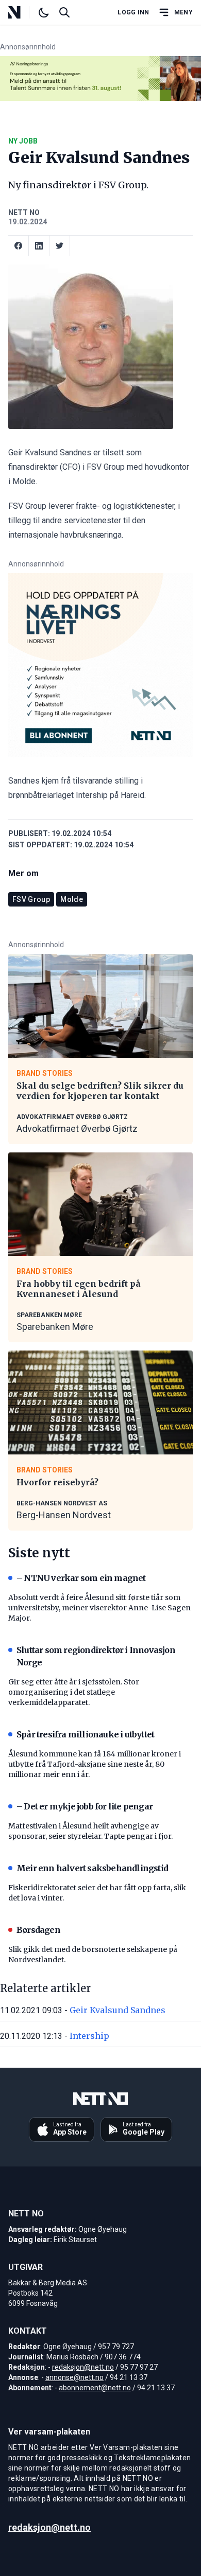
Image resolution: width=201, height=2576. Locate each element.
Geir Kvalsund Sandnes (118, 2010)
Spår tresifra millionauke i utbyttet (85, 1734)
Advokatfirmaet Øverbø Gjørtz (77, 1129)
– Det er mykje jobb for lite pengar (85, 1806)
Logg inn (133, 12)
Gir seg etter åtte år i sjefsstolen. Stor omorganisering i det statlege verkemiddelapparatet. (74, 1692)
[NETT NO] (23, 12)
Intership (89, 2036)
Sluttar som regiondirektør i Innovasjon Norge (96, 1656)
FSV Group (31, 899)
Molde (72, 899)
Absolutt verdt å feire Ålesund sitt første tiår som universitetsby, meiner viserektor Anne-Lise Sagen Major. (99, 1608)
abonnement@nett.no (95, 2388)
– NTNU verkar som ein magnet (81, 1578)
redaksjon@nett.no (83, 2367)
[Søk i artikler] (64, 12)
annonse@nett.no (74, 2377)
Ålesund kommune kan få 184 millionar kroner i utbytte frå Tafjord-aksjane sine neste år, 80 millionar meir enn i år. (95, 1764)
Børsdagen (38, 1930)
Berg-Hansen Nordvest (64, 1515)
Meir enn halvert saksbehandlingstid (92, 1868)
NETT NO (24, 212)
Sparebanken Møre (55, 1327)
